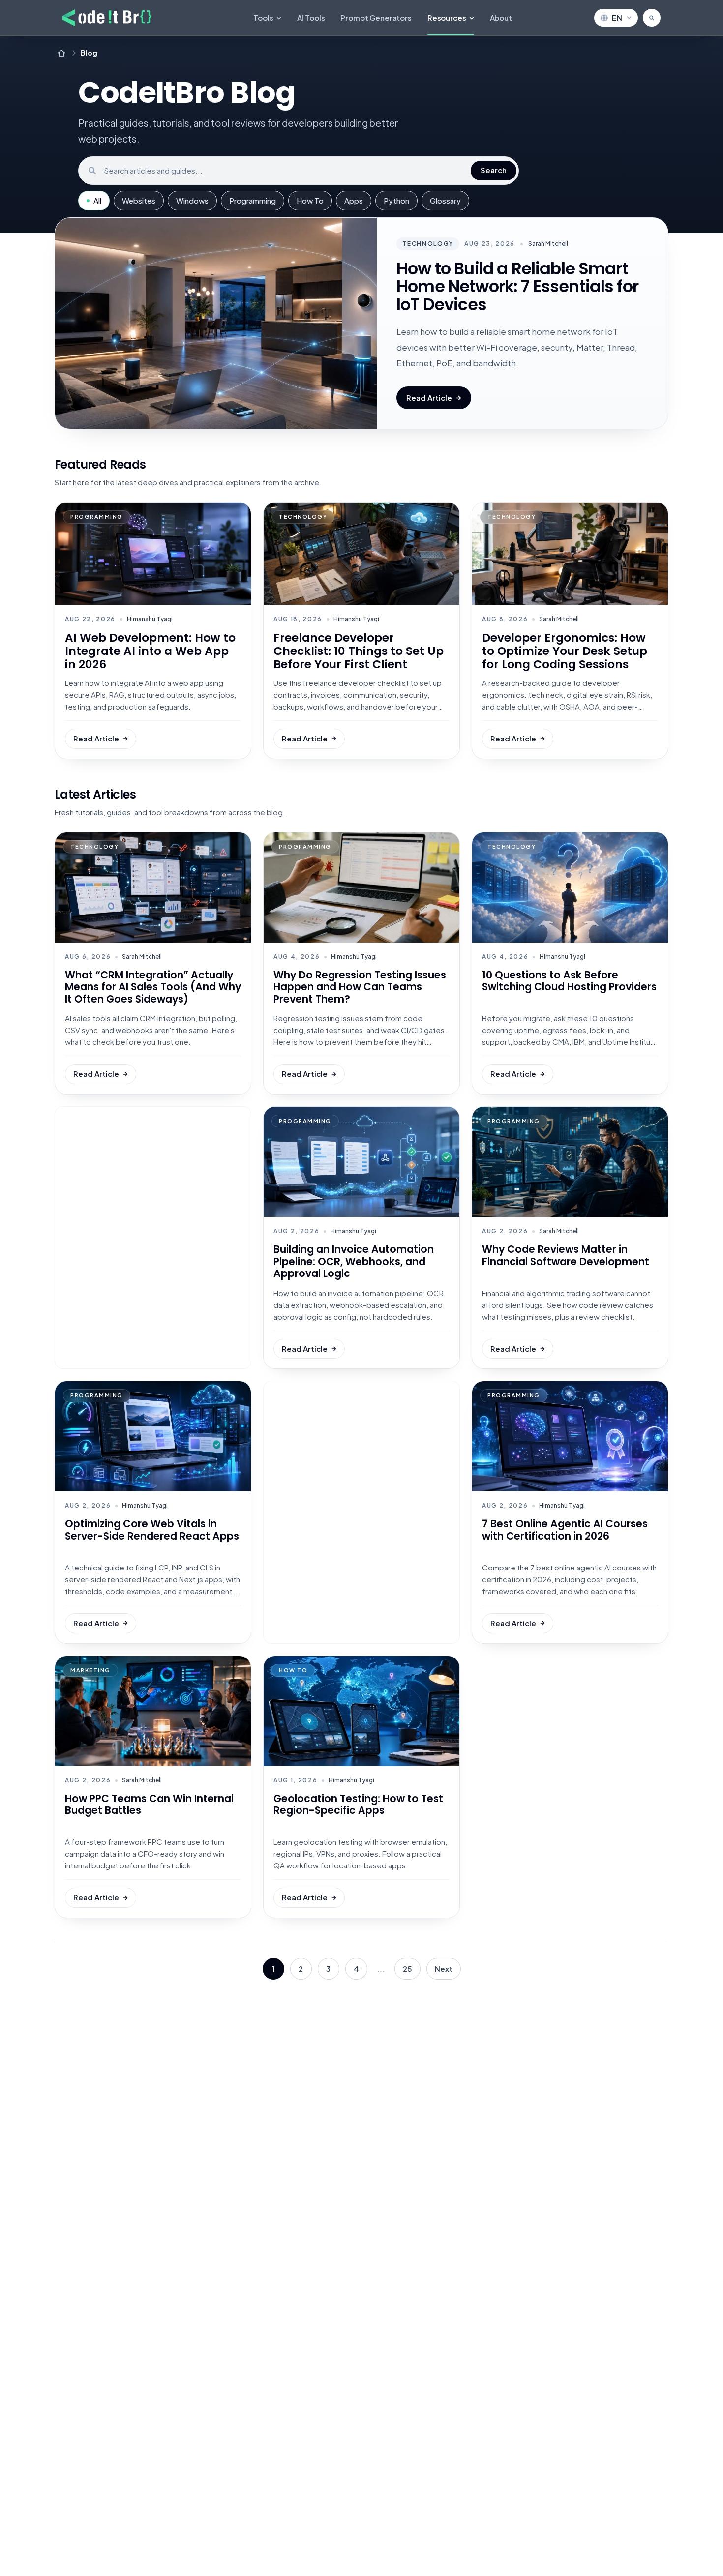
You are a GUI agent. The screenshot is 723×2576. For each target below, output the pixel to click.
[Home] (61, 53)
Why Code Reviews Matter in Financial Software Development (566, 1255)
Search (494, 170)
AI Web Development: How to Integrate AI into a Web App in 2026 (150, 651)
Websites (139, 200)
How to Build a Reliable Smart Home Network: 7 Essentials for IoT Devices (517, 287)
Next (444, 1969)
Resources (447, 17)
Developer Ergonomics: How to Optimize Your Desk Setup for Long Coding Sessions (565, 651)
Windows (192, 200)
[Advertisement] (153, 1238)
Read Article (429, 398)
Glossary (445, 200)
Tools (263, 17)
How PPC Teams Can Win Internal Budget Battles (149, 1805)
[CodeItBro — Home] (107, 18)
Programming (253, 200)
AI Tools (311, 17)
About (501, 17)
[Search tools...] (652, 18)
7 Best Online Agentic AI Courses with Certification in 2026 (565, 1530)
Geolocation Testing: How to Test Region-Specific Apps (358, 1805)
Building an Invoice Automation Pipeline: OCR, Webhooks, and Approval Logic (354, 1261)
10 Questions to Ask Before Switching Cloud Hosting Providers (569, 981)
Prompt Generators (376, 17)
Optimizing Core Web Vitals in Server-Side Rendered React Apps (152, 1530)
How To (310, 200)
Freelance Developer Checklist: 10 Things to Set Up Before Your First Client (359, 651)
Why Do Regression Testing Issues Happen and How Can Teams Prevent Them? (360, 987)
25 (407, 1969)
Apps (354, 200)
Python (396, 200)
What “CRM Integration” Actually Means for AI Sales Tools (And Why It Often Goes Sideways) (153, 987)
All (97, 200)
